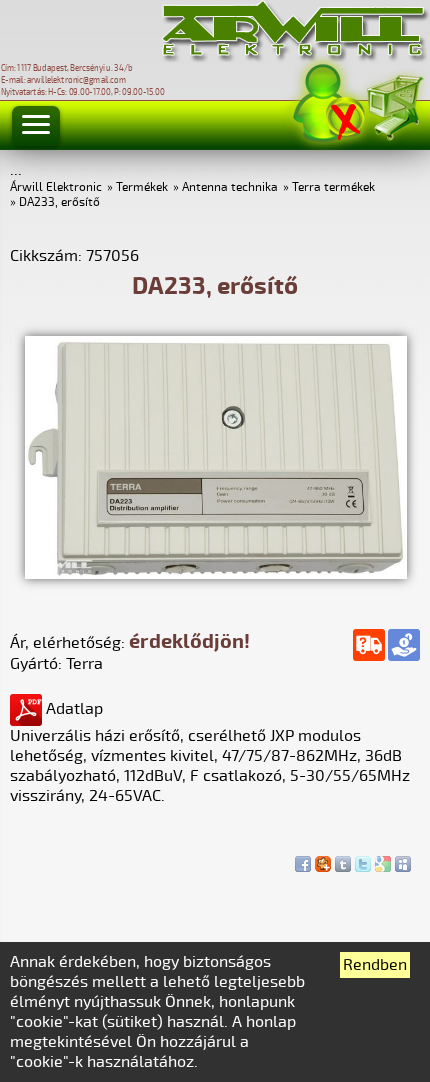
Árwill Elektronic (56, 187)
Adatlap (72, 709)
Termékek (142, 187)
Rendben (375, 965)
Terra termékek (333, 187)
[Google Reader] (383, 859)
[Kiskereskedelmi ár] (404, 645)
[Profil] (329, 103)
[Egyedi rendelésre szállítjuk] (369, 645)
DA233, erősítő (59, 202)
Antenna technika (230, 187)
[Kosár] (394, 104)
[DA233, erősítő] (216, 574)
